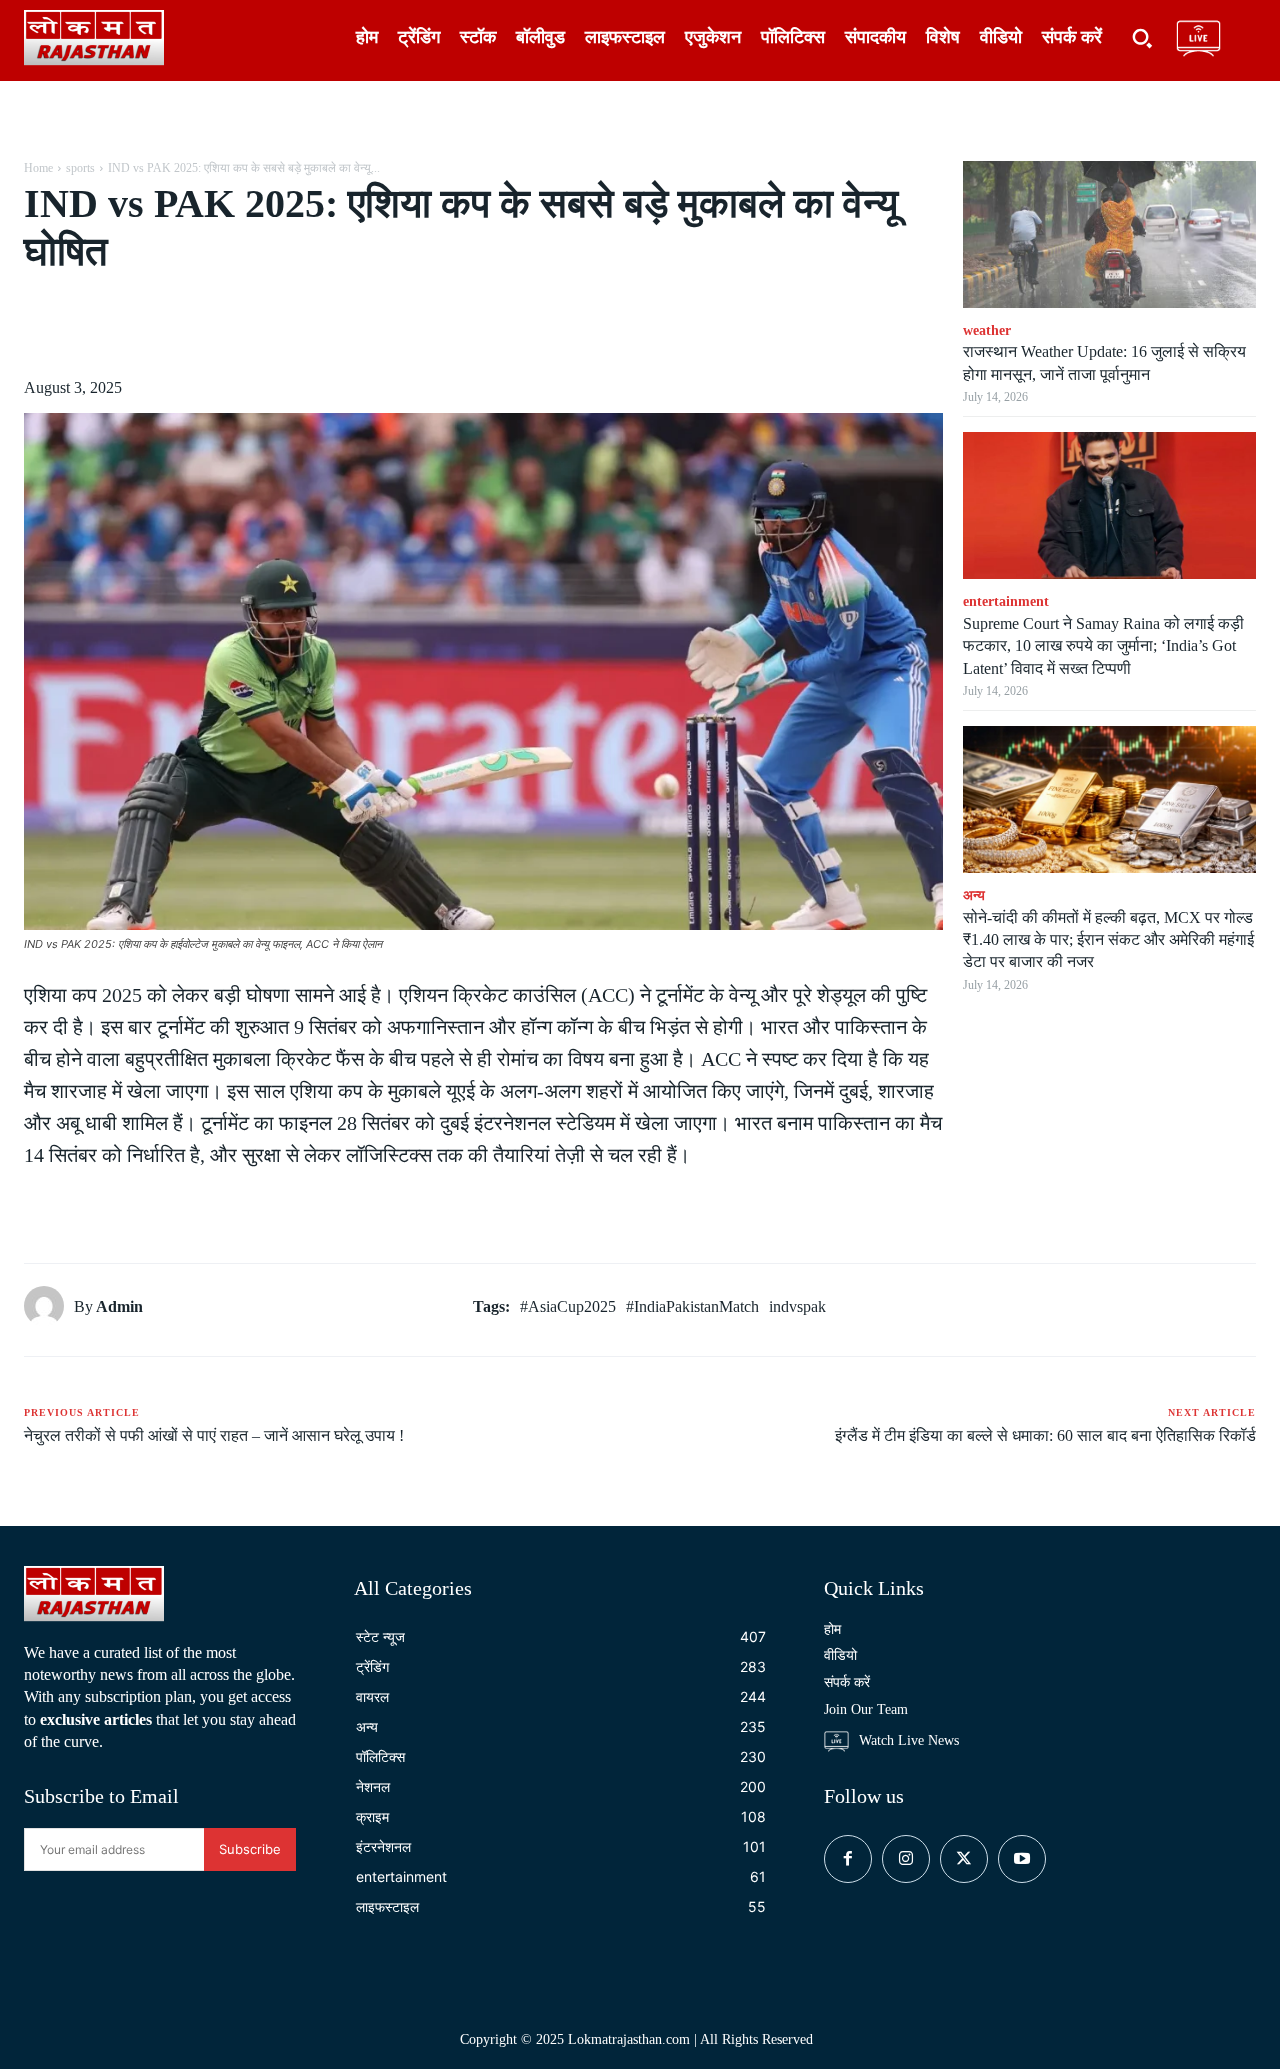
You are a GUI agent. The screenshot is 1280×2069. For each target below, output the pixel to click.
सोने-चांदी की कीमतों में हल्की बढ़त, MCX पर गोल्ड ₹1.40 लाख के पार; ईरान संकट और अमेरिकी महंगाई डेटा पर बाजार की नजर (1108, 940)
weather (987, 330)
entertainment (1006, 601)
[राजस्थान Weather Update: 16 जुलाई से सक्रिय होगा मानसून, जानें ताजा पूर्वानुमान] (1109, 234)
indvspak (797, 1306)
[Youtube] (1022, 1859)
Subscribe (250, 1849)
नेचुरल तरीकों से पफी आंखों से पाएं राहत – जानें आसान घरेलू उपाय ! (214, 1435)
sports (80, 168)
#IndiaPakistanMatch (692, 1306)
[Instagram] (906, 1859)
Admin (119, 1306)
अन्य (974, 895)
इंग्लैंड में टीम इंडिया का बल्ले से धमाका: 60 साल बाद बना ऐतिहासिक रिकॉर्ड (1045, 1435)
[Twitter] (208, 326)
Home (38, 168)
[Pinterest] (254, 326)
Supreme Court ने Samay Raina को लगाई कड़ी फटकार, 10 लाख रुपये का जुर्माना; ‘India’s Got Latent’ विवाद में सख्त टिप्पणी (1103, 646)
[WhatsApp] (300, 326)
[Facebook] (162, 326)
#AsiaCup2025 (568, 1306)
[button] (1142, 38)
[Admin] (49, 1306)
